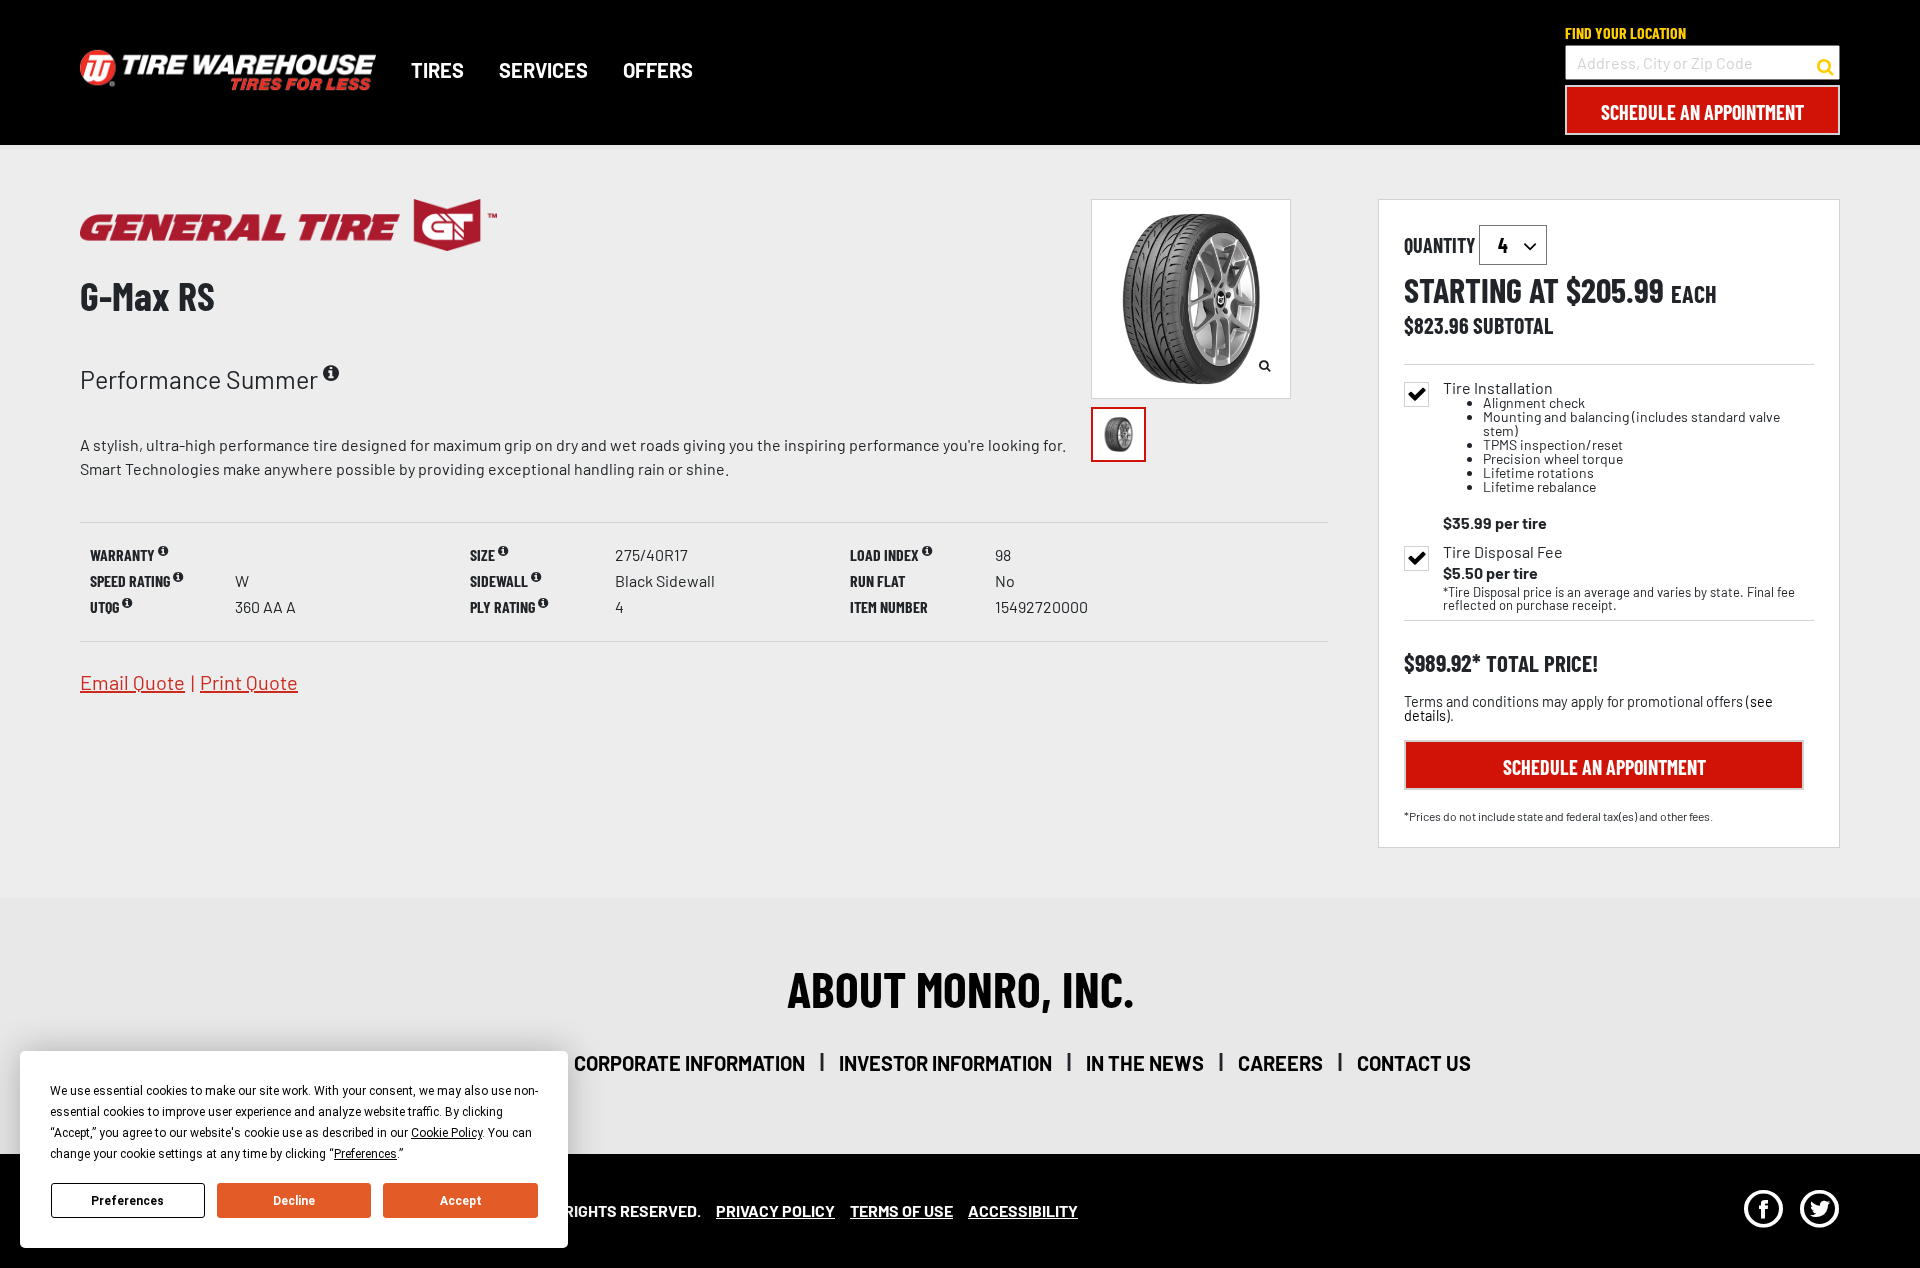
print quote (249, 682)
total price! (1539, 663)
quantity (1441, 245)
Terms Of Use (901, 1210)
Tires (437, 70)
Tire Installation (1611, 437)
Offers (658, 70)
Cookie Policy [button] (446, 1133)
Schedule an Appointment (1702, 112)
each (1694, 294)
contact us (1414, 1063)
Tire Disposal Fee (1503, 552)
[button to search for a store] (1825, 63)
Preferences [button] (365, 1154)
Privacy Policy (775, 1210)
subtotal (1513, 325)
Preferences (127, 1201)
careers (1280, 1063)
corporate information (689, 1063)
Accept (461, 1201)
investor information (945, 1063)
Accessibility (1023, 1210)
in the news (1145, 1063)
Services (543, 70)
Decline (294, 1201)
